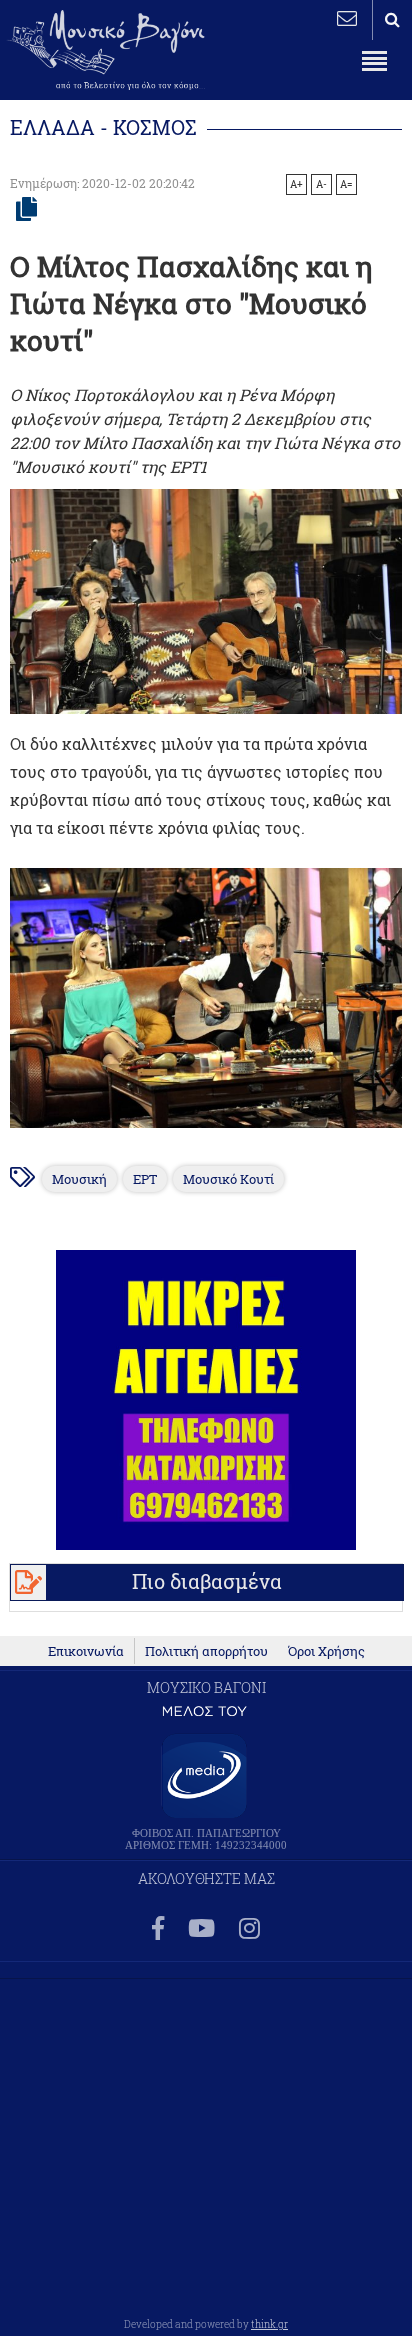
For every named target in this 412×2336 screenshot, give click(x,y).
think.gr (269, 2324)
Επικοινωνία (86, 1651)
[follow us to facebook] (158, 1929)
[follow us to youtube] (201, 1929)
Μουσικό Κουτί (228, 1179)
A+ (296, 184)
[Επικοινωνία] (347, 18)
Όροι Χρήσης (326, 1651)
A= (346, 184)
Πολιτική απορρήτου (206, 1651)
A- (321, 184)
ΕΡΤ (145, 1179)
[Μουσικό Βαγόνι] (205, 998)
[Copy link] (26, 210)
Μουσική (79, 1179)
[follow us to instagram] (249, 1929)
